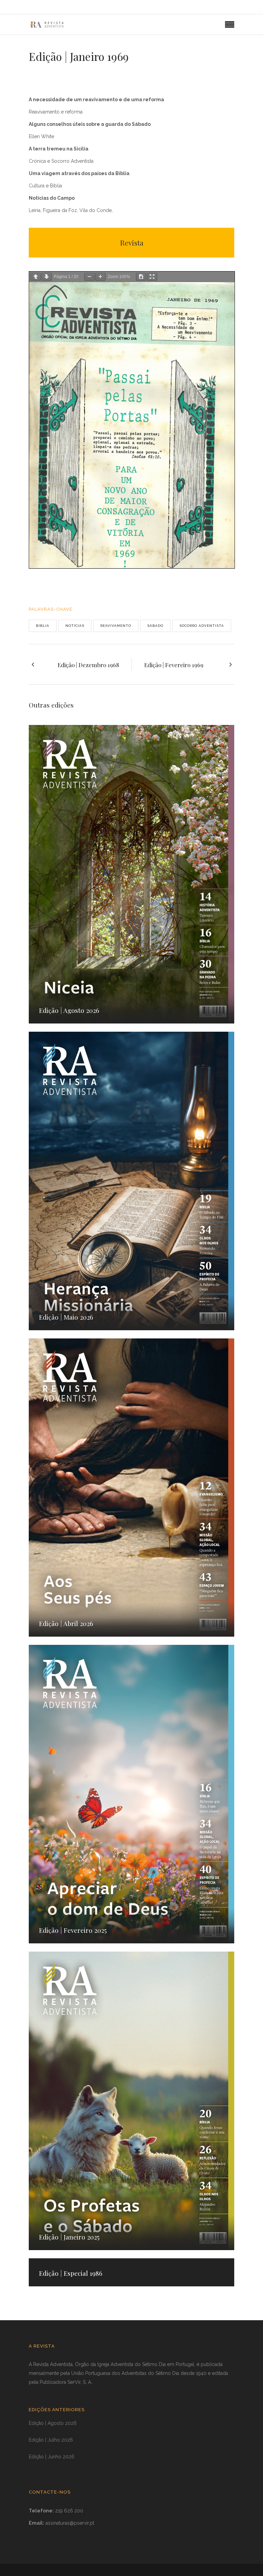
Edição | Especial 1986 (71, 2273)
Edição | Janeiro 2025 (69, 2237)
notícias (75, 626)
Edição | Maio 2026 (66, 1317)
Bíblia (43, 626)
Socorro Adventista (202, 626)
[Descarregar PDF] (141, 277)
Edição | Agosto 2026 (69, 1010)
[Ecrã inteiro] (152, 277)
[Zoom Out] (89, 277)
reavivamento (116, 626)
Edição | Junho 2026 (52, 2457)
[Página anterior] (36, 277)
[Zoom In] (100, 277)
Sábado (155, 626)
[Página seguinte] (47, 277)
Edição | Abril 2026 (66, 1623)
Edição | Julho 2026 (51, 2440)
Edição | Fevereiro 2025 (73, 1930)
